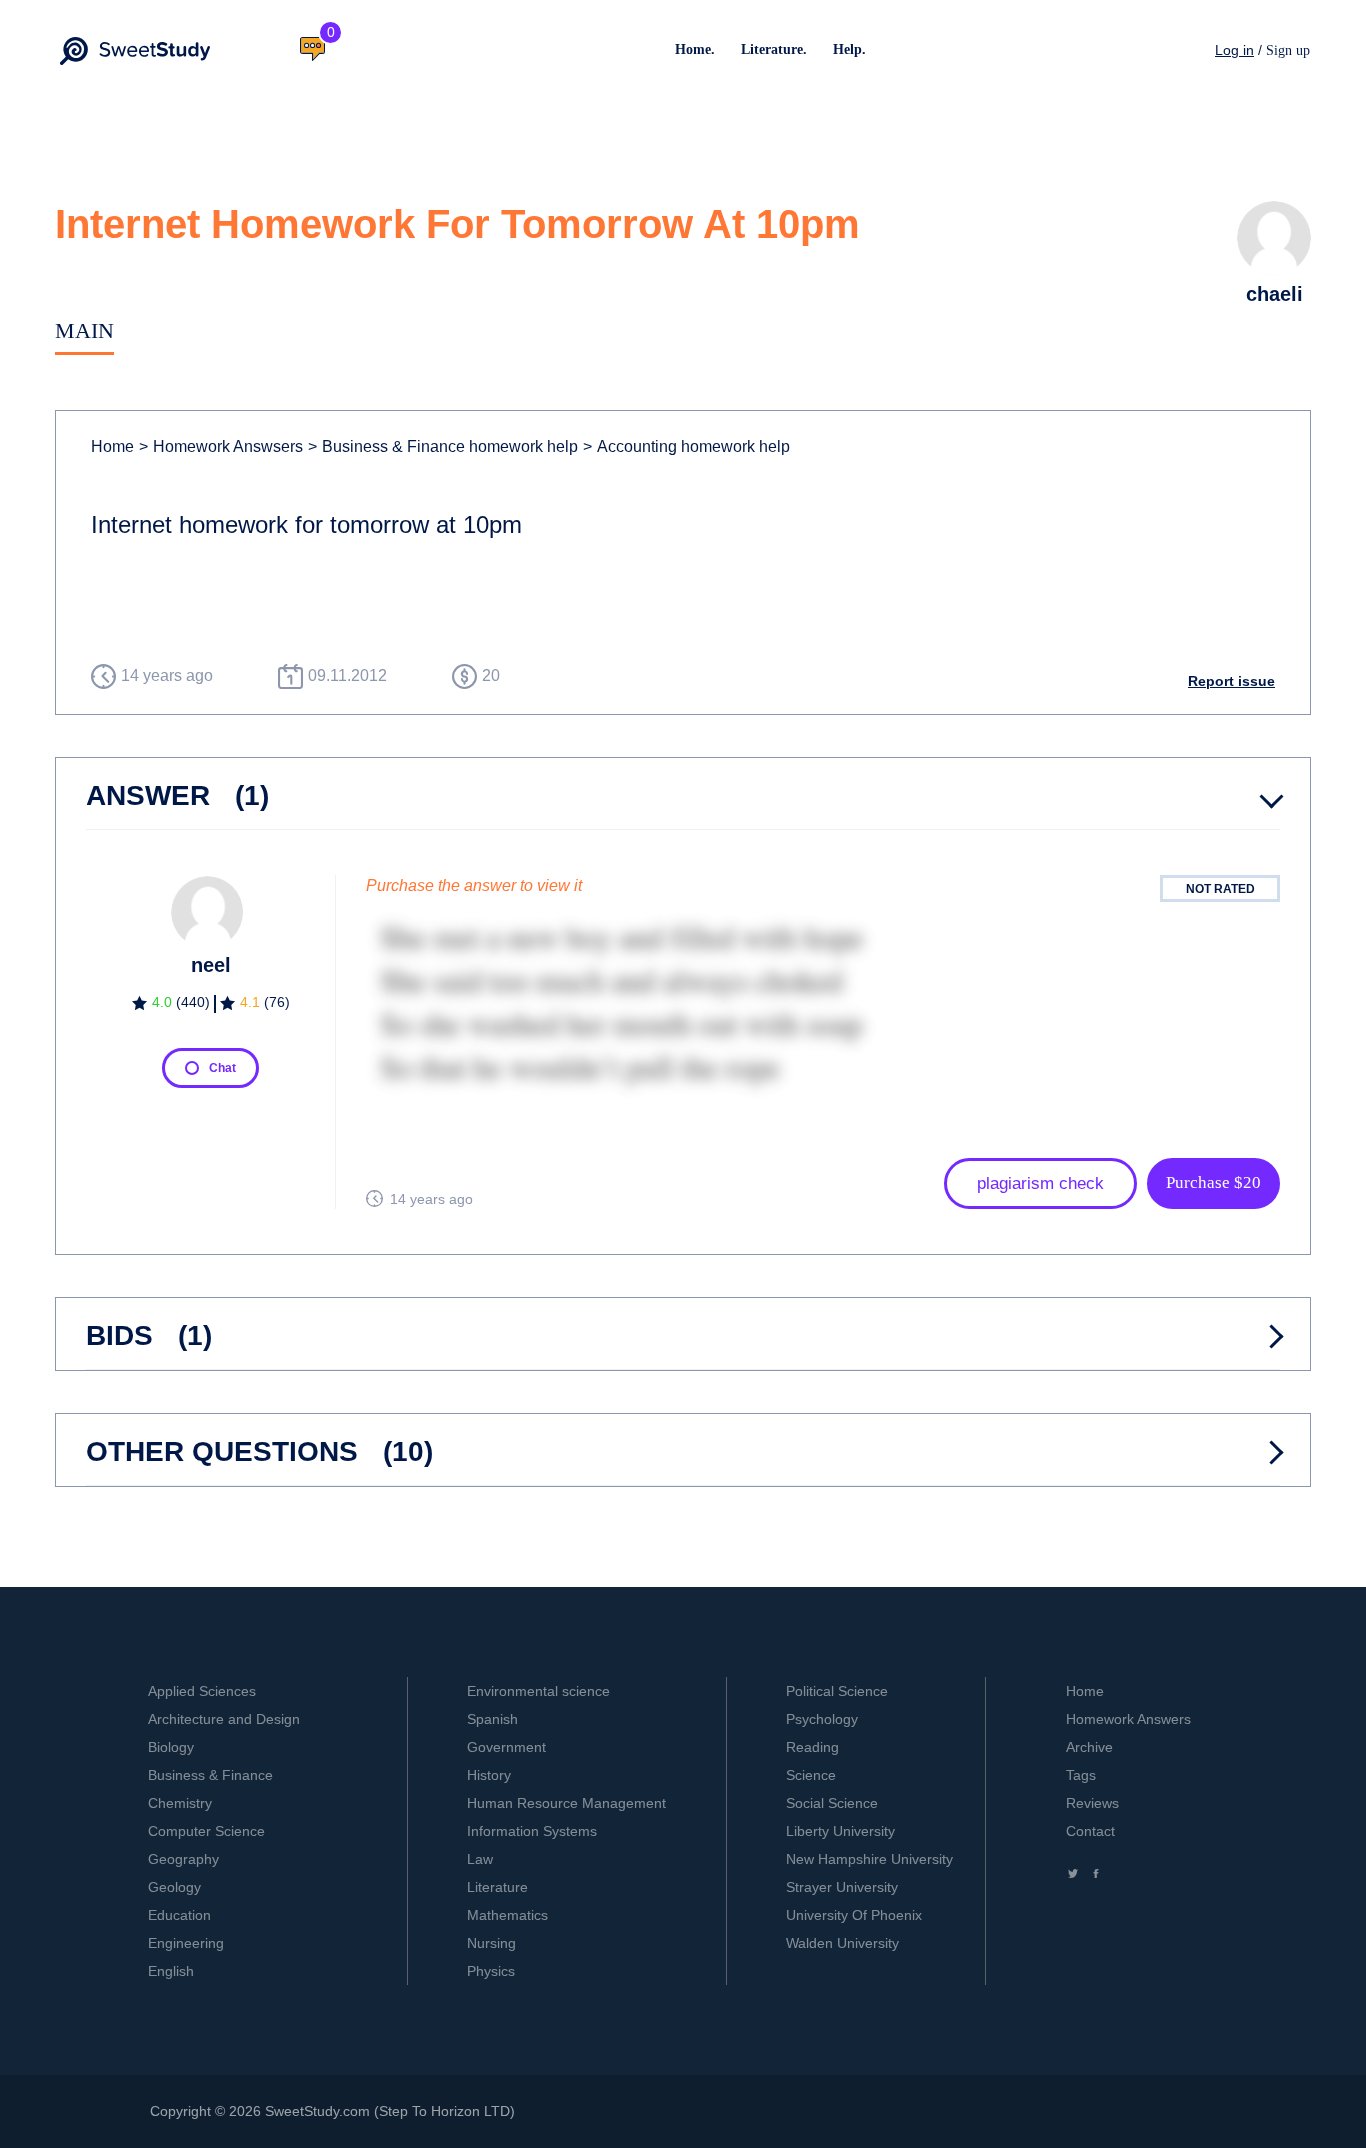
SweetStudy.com (317, 2111)
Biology (171, 1747)
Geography (183, 1859)
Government (506, 1747)
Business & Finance (210, 1775)
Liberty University (840, 1831)
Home (112, 446)
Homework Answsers (221, 446)
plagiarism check (1040, 1183)
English (171, 1971)
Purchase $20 (1213, 1182)
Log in (1234, 50)
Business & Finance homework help (443, 446)
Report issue (1231, 681)
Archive (1089, 1747)
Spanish (492, 1719)
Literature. (774, 49)
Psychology (822, 1719)
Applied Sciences (202, 1691)
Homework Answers (1128, 1719)
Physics (491, 1971)
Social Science (832, 1803)
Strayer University (842, 1887)
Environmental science (538, 1691)
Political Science (837, 1691)
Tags (1081, 1775)
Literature (497, 1887)
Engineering (186, 1943)
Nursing (491, 1943)
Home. (695, 49)
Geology (174, 1887)
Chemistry (180, 1803)
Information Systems (532, 1831)
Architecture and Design (224, 1719)
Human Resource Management (566, 1803)
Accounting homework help (686, 446)
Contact (1090, 1831)
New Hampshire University (869, 1859)
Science (811, 1775)
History (489, 1775)
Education (179, 1915)
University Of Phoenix (854, 1915)
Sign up (1288, 50)
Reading (812, 1747)
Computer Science (206, 1831)
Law (480, 1859)
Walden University (842, 1943)
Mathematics (507, 1915)
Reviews (1092, 1803)
